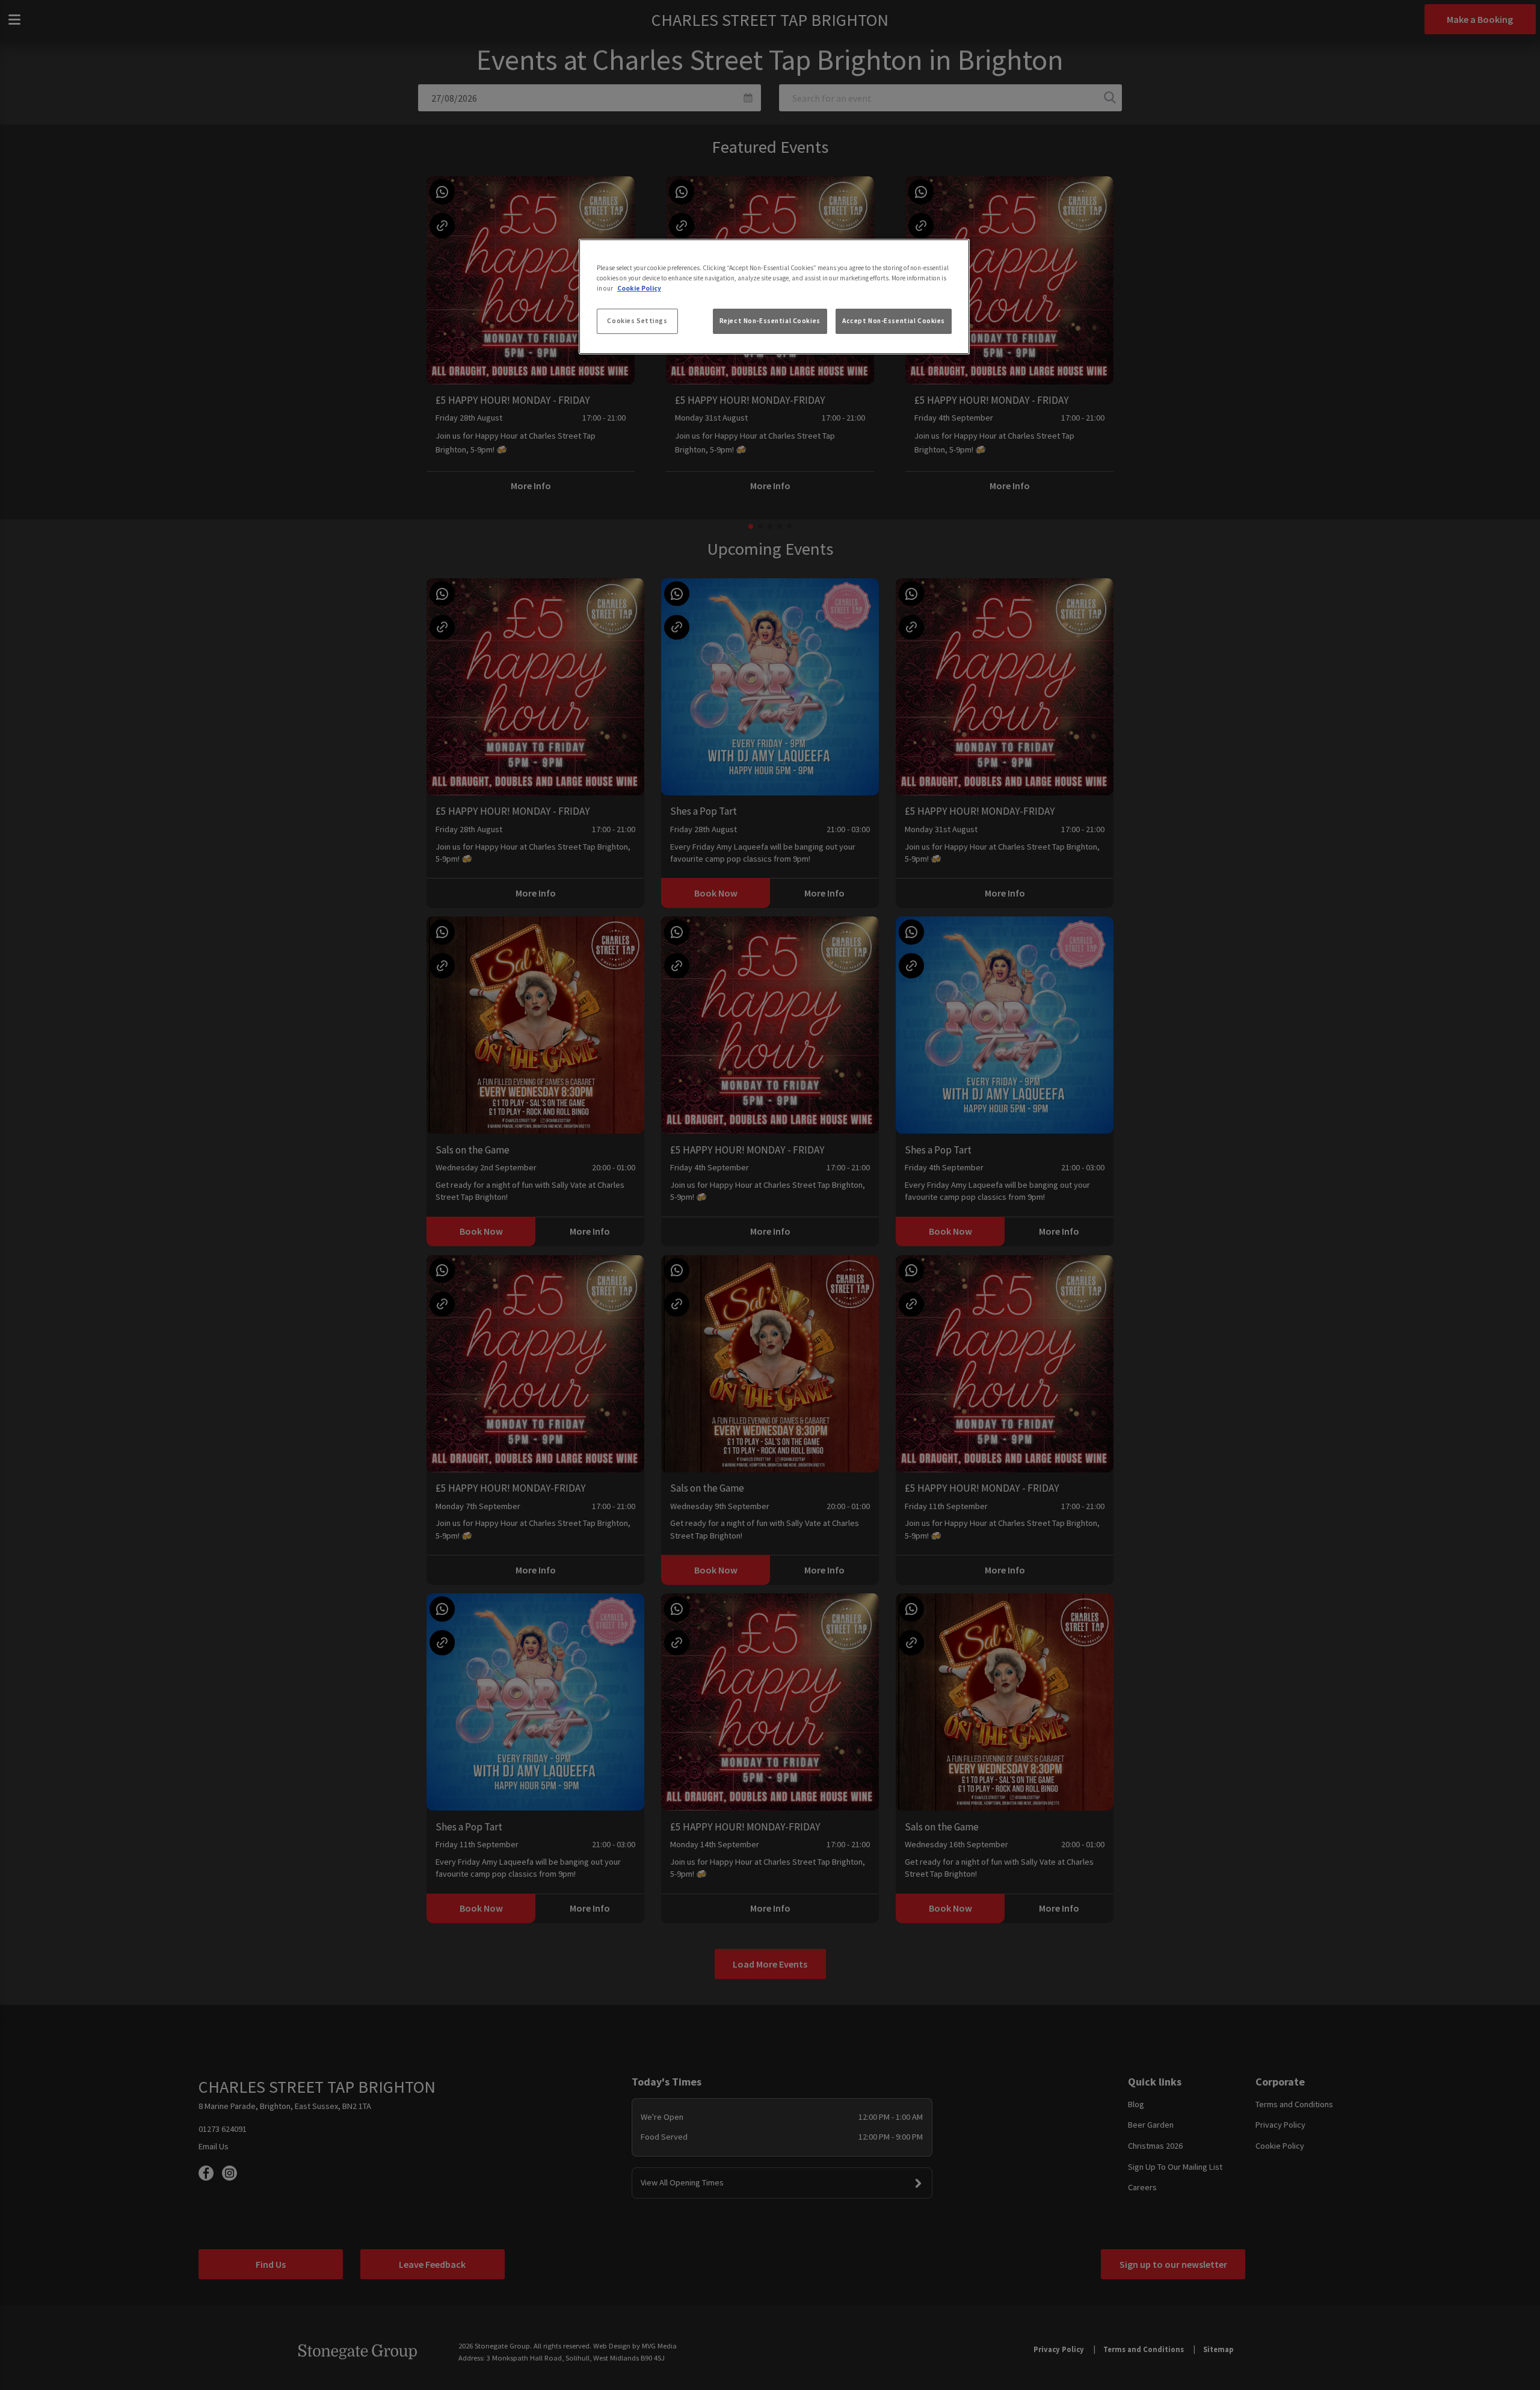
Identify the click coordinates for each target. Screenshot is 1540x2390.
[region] (774, 297)
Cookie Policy (639, 288)
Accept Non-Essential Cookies (894, 321)
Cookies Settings (637, 321)
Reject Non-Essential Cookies (770, 321)
